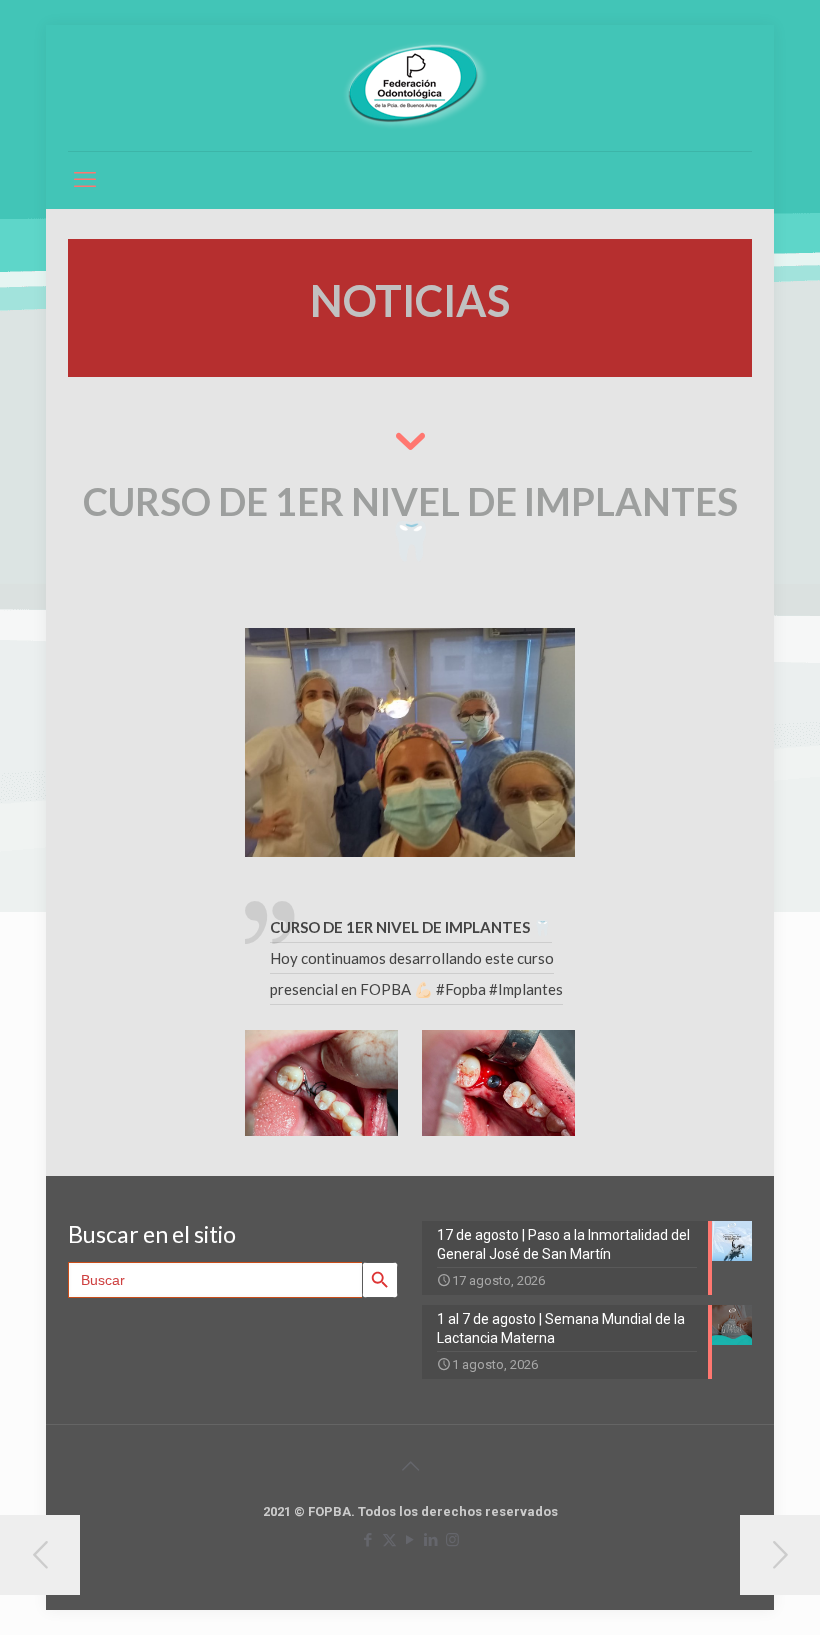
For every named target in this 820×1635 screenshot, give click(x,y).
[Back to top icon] (410, 1466)
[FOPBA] (410, 85)
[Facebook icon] (368, 1540)
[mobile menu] (85, 180)
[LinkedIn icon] (431, 1540)
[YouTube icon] (410, 1540)
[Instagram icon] (452, 1540)
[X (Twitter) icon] (389, 1540)
